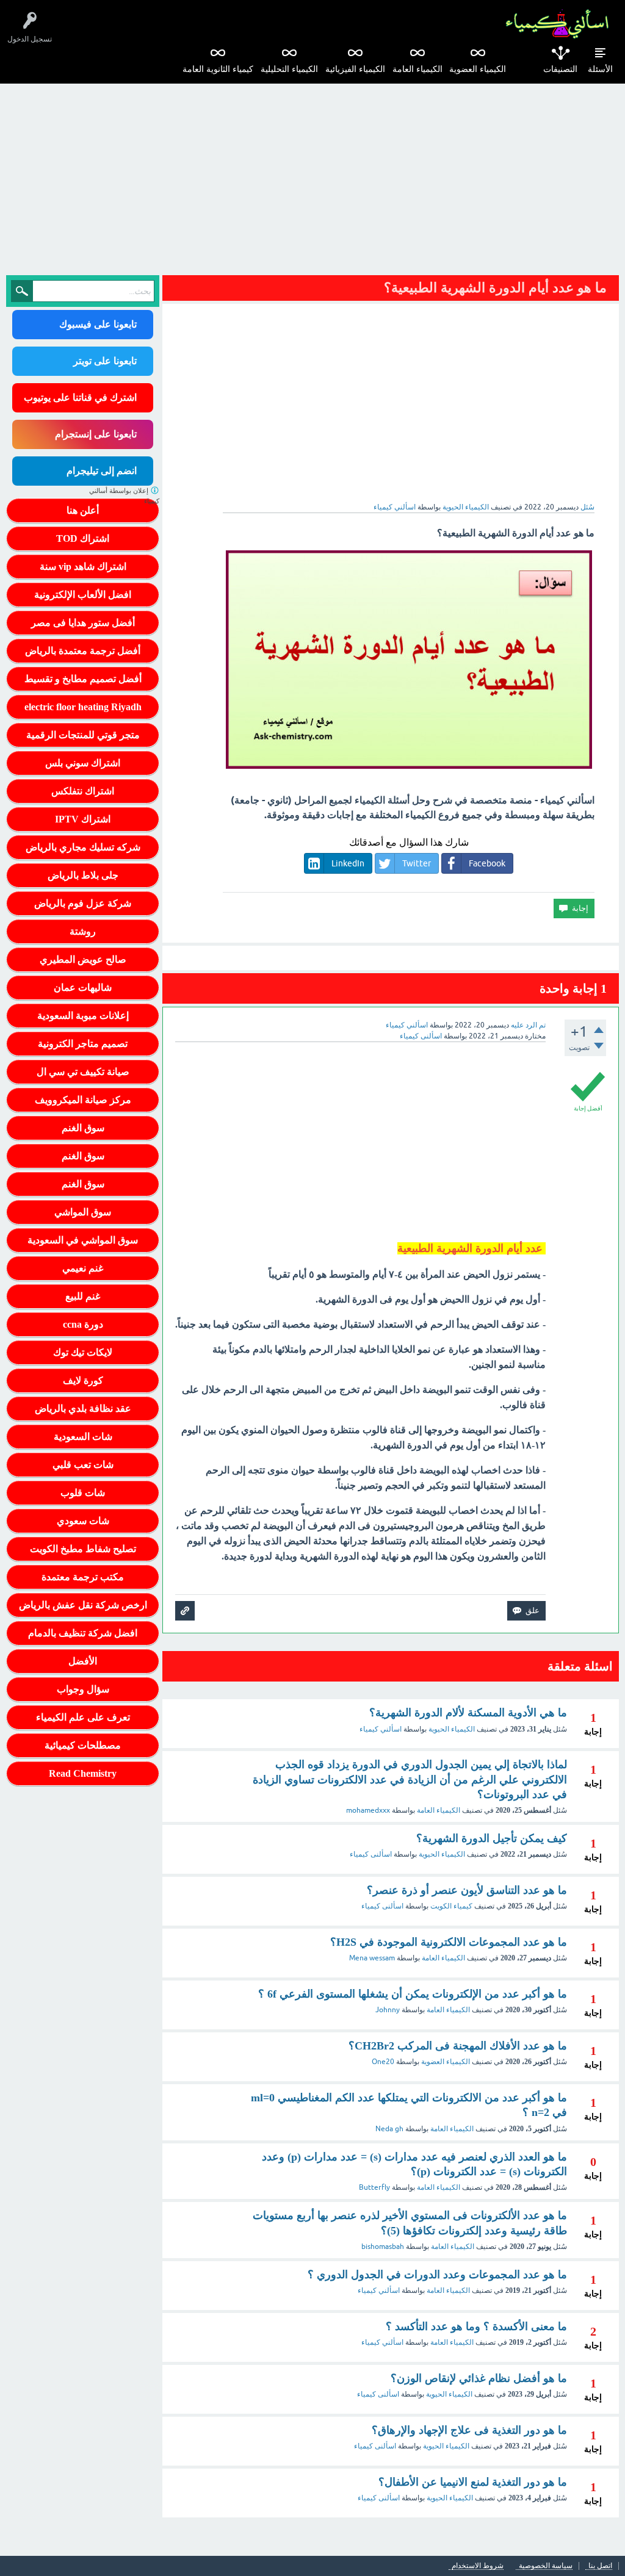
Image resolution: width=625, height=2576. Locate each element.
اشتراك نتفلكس (83, 791)
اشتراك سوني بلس (83, 763)
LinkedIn (348, 863)
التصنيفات (560, 69)
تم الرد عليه (528, 1025)
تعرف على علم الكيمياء (83, 1717)
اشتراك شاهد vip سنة (83, 567)
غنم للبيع (83, 1296)
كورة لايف (83, 1380)
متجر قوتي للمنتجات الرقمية (83, 735)
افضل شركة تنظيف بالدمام (83, 1633)
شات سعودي (83, 1521)
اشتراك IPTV (83, 819)
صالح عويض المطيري (83, 959)
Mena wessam (372, 1958)
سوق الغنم (83, 1128)
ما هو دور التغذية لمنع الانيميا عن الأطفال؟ (473, 2482)
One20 (383, 2062)
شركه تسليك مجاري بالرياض (83, 847)
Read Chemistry (83, 1773)
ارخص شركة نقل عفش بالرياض (83, 1605)
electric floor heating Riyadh (83, 707)
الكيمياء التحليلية (289, 69)
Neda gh (389, 2129)
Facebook (487, 863)
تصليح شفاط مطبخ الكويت (83, 1549)
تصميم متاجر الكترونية (83, 1044)
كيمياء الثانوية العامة (218, 69)
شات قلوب (83, 1493)
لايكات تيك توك (83, 1352)
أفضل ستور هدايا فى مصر (83, 623)
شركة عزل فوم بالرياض (83, 903)
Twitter (417, 863)
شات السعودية (83, 1437)
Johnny (388, 2010)
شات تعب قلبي (83, 1465)
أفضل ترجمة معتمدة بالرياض (83, 651)
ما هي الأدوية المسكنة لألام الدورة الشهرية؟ (468, 1713)
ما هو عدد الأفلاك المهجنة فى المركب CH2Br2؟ (458, 2046)
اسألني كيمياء (381, 1729)
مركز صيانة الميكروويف (83, 1100)
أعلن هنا (83, 510)
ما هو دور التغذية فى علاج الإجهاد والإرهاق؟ (469, 2430)
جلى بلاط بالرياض (83, 875)
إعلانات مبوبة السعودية (83, 1016)
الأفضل (83, 1661)
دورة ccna (83, 1324)
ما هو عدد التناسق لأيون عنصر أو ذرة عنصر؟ (467, 1890)
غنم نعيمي (83, 1268)
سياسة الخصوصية (546, 2566)
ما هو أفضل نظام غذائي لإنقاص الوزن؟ (479, 2378)
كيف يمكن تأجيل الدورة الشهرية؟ (492, 1838)
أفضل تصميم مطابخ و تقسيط (83, 679)
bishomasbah (383, 2247)
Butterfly (374, 2187)
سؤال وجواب (83, 1689)
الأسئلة (600, 69)
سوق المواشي (83, 1212)
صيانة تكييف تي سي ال (83, 1072)
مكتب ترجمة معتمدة (83, 1577)
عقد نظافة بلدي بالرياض (83, 1409)
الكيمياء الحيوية (466, 507)
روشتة (83, 931)
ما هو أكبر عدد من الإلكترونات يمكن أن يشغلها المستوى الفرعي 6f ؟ (413, 1994)
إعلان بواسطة (124, 496)
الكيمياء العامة (417, 69)
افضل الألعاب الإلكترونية (83, 595)
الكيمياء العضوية (478, 69)
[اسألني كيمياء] (557, 24)
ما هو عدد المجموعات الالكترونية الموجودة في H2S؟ (449, 1942)
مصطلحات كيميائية (83, 1745)
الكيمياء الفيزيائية (355, 69)
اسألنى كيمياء (371, 1854)
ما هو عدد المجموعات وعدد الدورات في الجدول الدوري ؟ (437, 2275)
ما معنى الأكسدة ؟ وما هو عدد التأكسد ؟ (476, 2326)
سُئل (587, 507)
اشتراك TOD (83, 538)
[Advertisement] (312, 175)
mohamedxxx (368, 1810)
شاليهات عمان (83, 988)
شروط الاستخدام (478, 2566)
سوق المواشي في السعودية (83, 1240)
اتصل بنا (600, 2566)
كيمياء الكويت (451, 1906)
